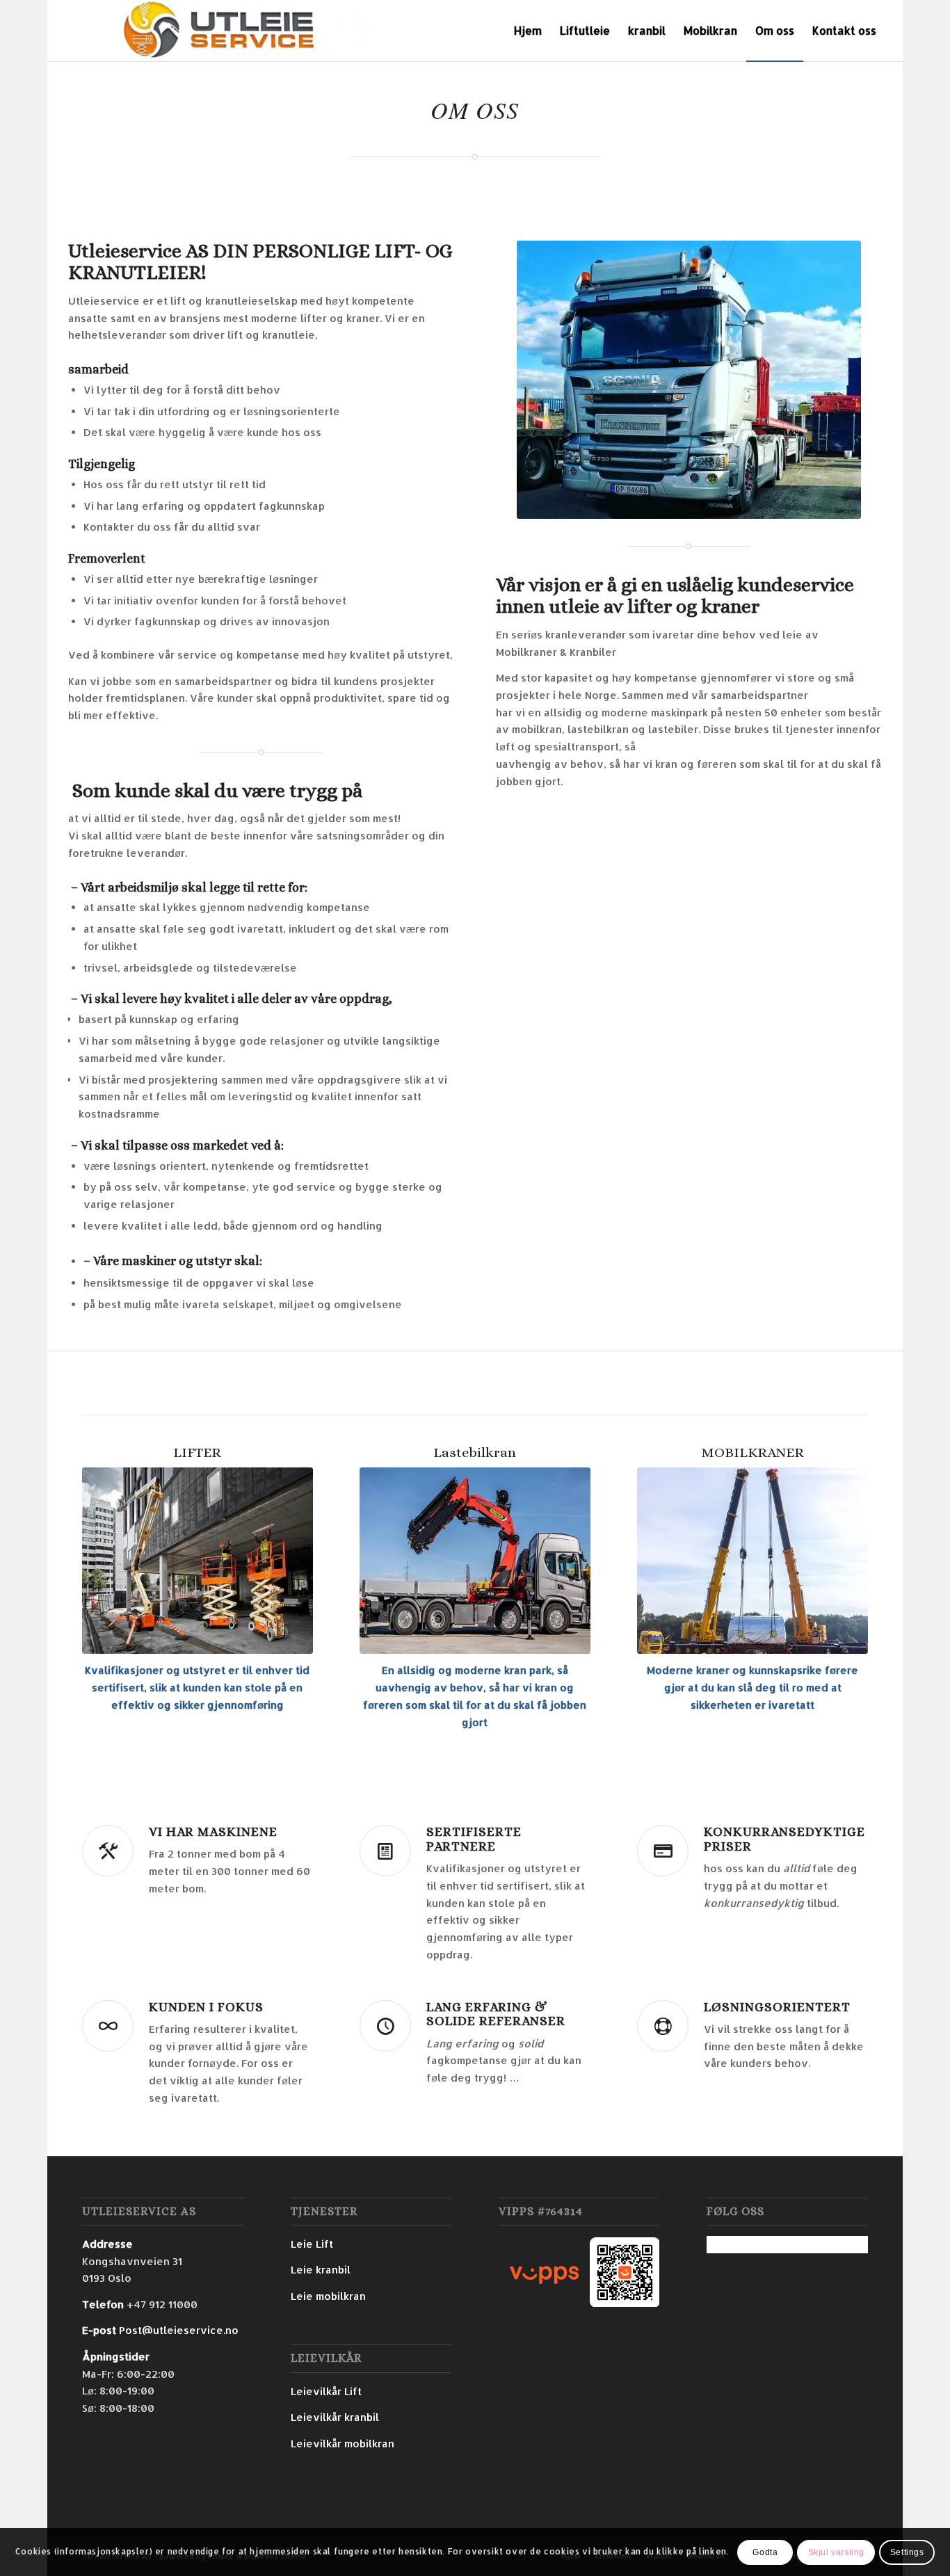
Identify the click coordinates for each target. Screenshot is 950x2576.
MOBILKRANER (752, 1452)
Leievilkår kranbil (335, 2417)
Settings (907, 2552)
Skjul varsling (836, 2552)
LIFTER (197, 1452)
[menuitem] (528, 31)
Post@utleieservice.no (179, 2330)
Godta (765, 2552)
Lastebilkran (475, 1452)
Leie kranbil (321, 2270)
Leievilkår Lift (326, 2391)
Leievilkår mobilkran (343, 2444)
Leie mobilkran (328, 2296)
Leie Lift (312, 2244)
